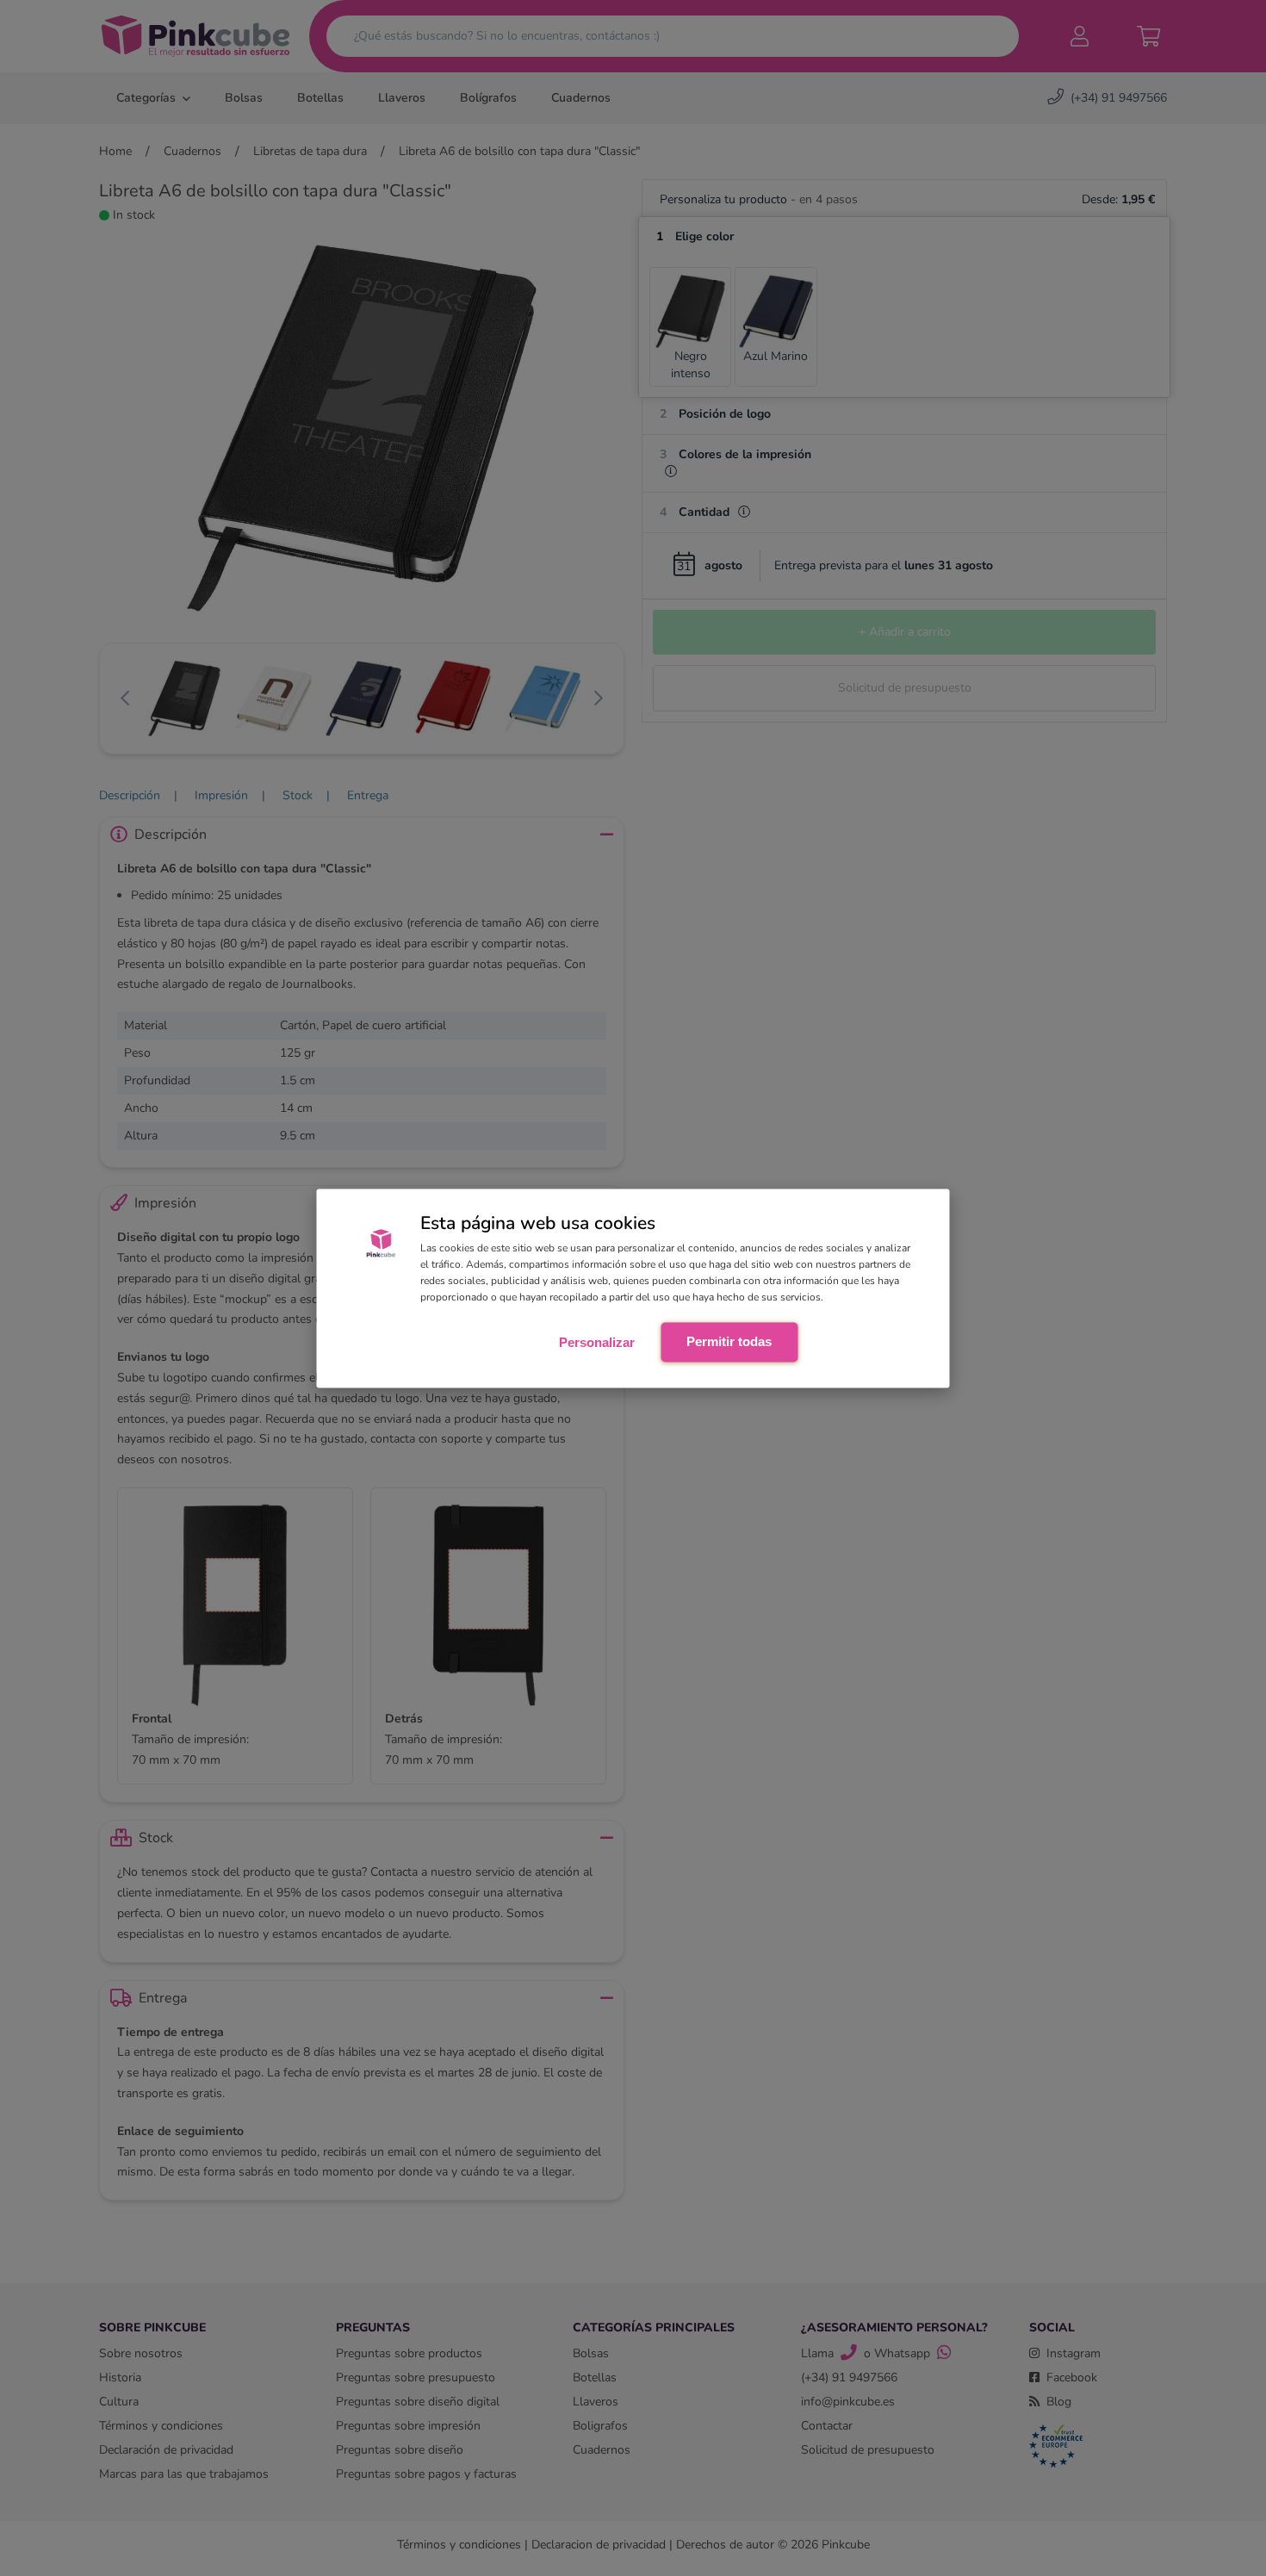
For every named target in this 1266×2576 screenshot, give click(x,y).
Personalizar (597, 1342)
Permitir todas (729, 1341)
